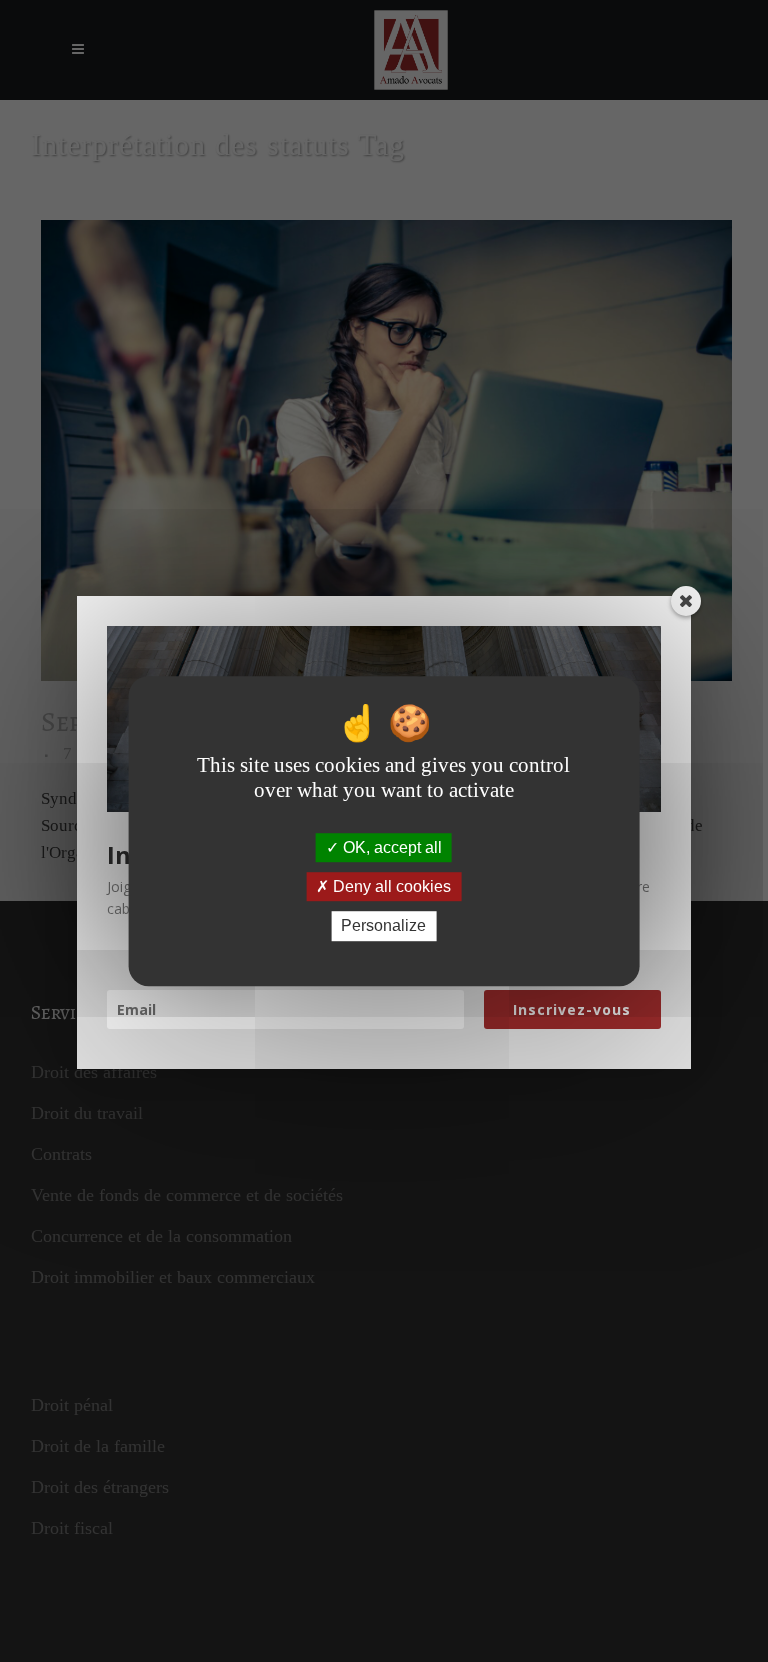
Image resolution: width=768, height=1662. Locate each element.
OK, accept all (390, 847)
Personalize (383, 926)
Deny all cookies (390, 886)
